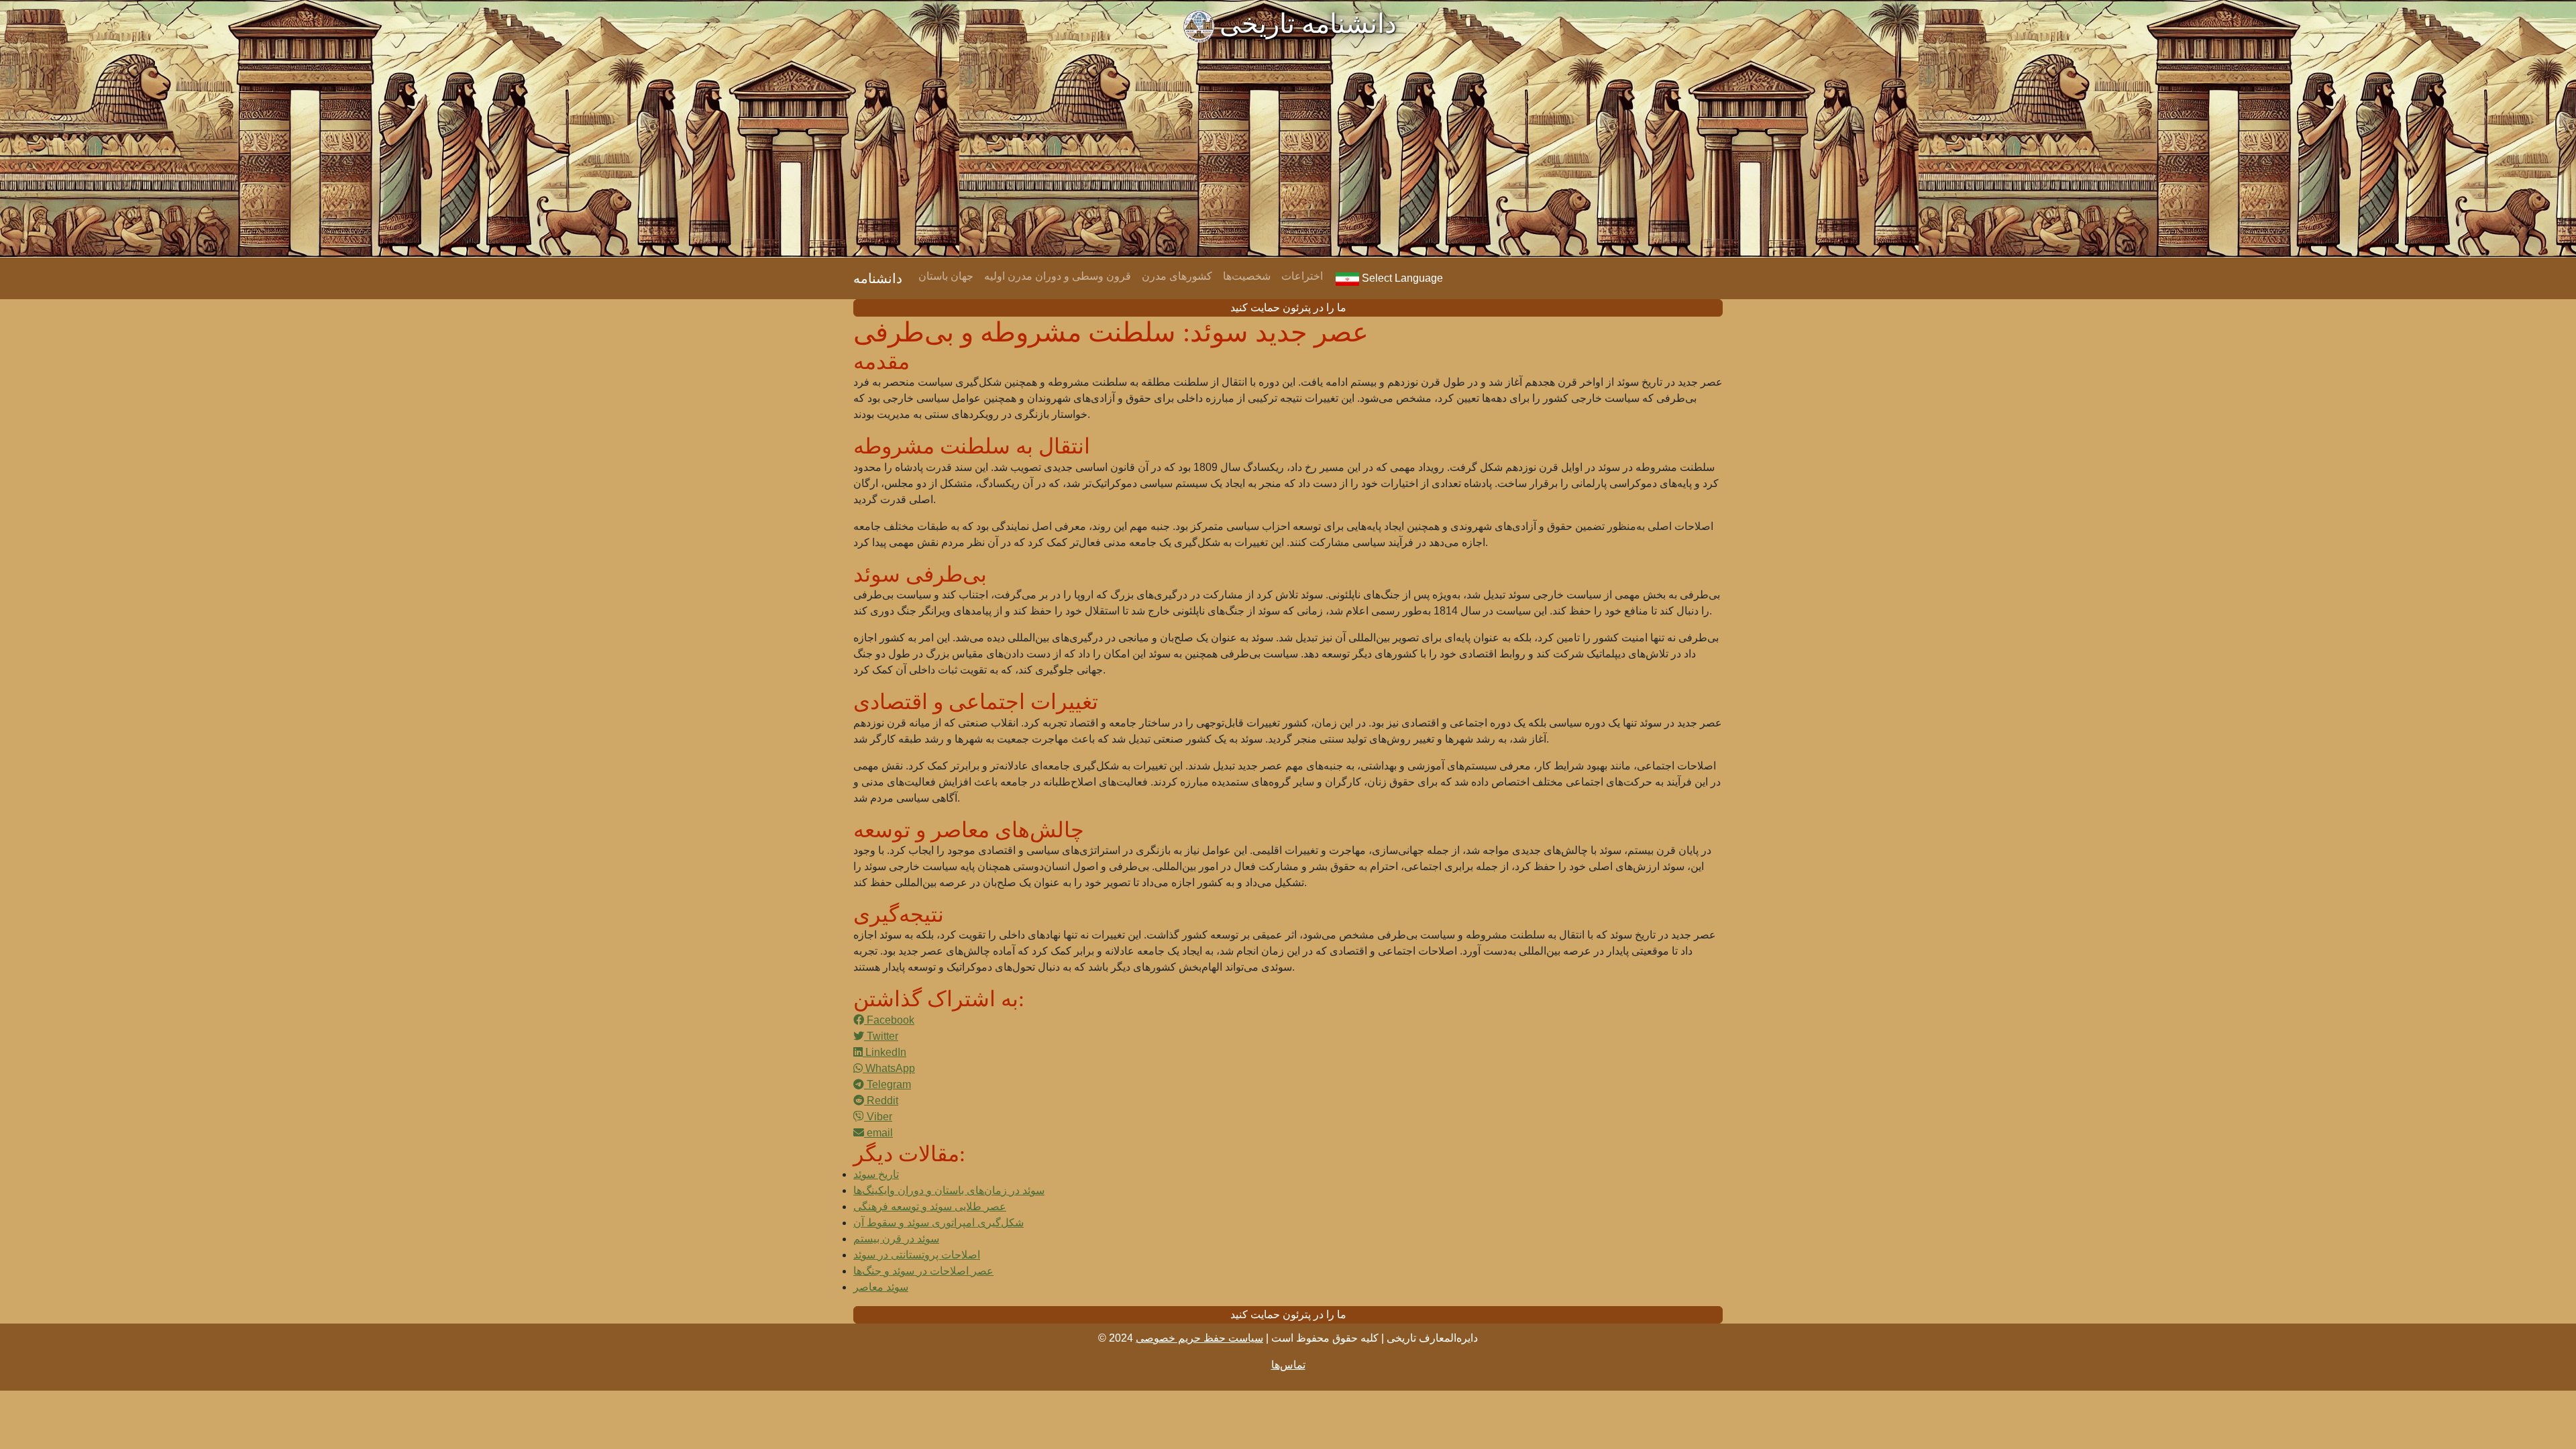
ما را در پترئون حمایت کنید (1288, 308)
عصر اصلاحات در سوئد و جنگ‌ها (923, 1271)
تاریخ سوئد (876, 1174)
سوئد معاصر (881, 1287)
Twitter (881, 1036)
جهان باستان (946, 276)
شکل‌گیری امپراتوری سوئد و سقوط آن (938, 1223)
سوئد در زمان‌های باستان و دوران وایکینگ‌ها (949, 1190)
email (878, 1133)
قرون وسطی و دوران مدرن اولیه (1058, 276)
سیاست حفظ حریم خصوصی (1199, 1338)
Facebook (889, 1020)
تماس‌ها (1288, 1365)
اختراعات (1302, 276)
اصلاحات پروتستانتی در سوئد (917, 1255)
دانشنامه (878, 278)
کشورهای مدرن (1177, 276)
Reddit (881, 1101)
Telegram (888, 1084)
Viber (878, 1117)
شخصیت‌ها (1247, 276)
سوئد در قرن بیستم (896, 1239)
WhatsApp (889, 1068)
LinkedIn (884, 1052)
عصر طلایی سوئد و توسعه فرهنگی (930, 1206)
